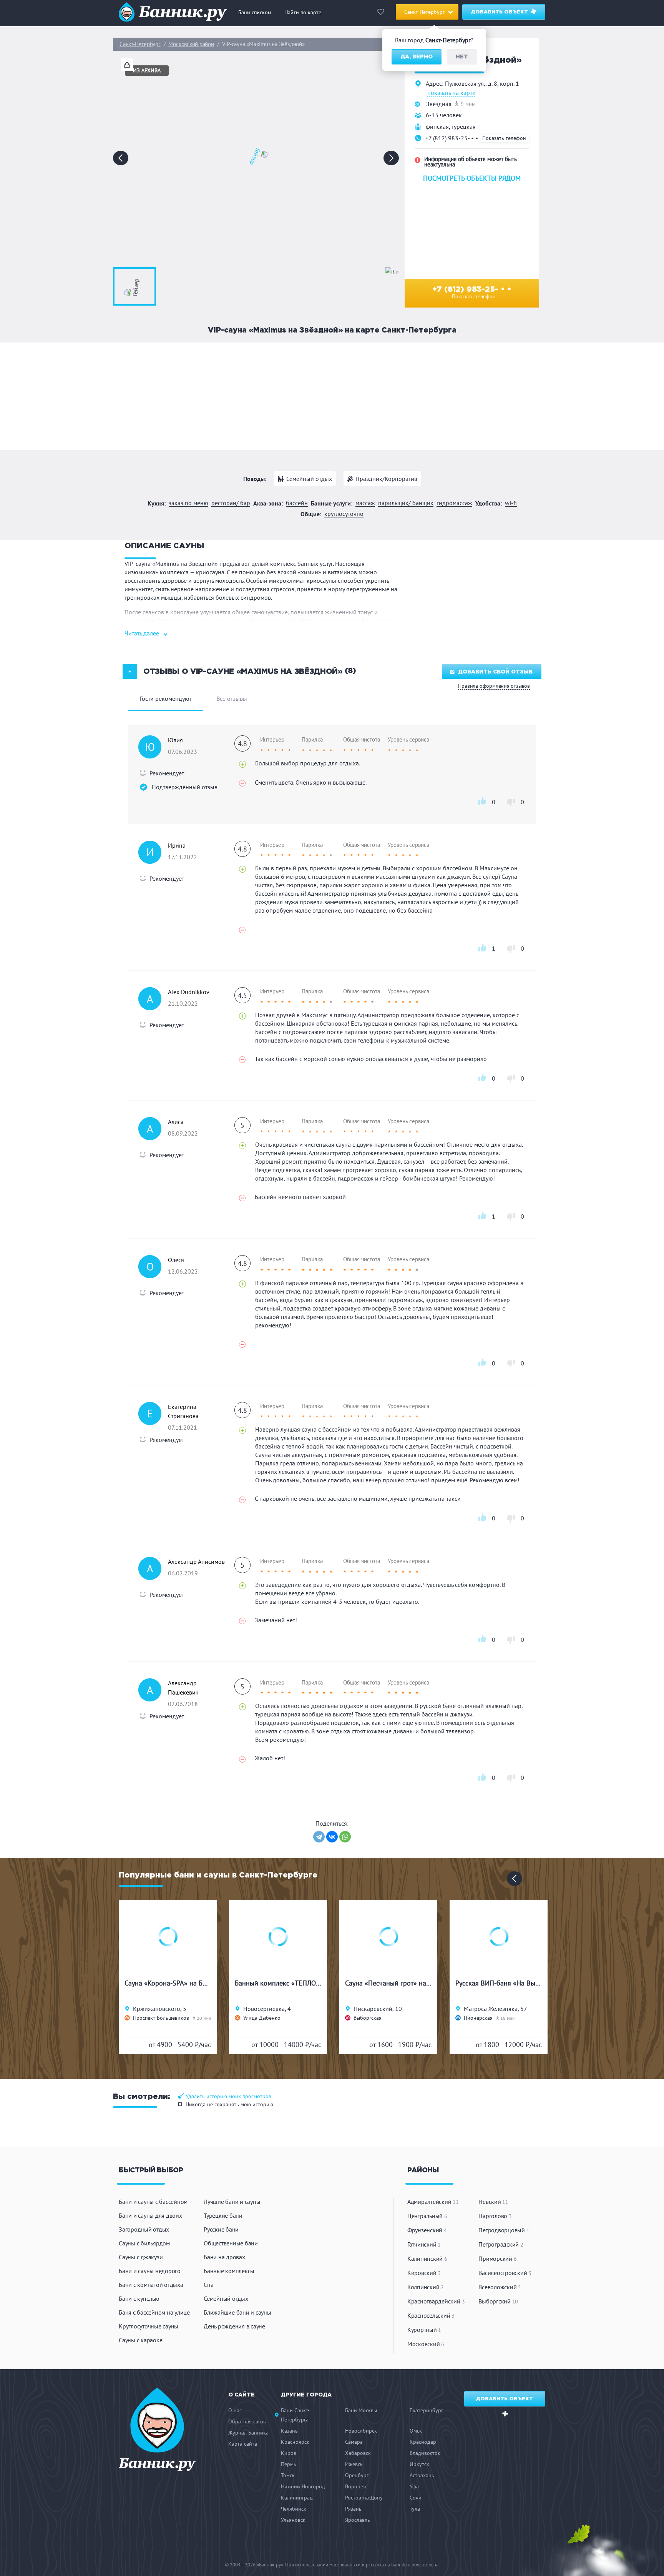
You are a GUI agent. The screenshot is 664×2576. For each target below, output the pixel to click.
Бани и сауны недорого (150, 2271)
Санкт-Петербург (140, 44)
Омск (416, 2431)
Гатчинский (424, 2244)
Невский (493, 2202)
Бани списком (255, 12)
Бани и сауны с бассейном (153, 2202)
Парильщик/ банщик (406, 503)
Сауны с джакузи (141, 2257)
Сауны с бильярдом (144, 2243)
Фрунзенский (427, 2230)
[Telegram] (319, 1837)
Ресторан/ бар (231, 503)
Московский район (191, 44)
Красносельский (431, 2315)
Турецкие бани (223, 2215)
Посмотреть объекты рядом (472, 178)
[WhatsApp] (345, 1837)
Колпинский (426, 2287)
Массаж (365, 503)
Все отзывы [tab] (232, 698)
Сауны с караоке (140, 2340)
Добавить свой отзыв (495, 672)
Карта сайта (243, 2444)
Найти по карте (303, 12)
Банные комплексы (229, 2271)
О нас (235, 2410)
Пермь (289, 2464)
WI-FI (511, 503)
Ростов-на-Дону (364, 2498)
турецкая (464, 126)
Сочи (416, 2498)
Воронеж (356, 2486)
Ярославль (358, 2520)
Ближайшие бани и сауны (237, 2312)
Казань (289, 2431)
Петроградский (501, 2244)
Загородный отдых (144, 2229)
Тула (415, 2509)
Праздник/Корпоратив (386, 479)
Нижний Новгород (303, 2486)
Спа (208, 2285)
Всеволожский (500, 2287)
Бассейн (297, 503)
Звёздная (439, 104)
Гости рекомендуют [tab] (166, 698)
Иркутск (419, 2464)
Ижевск (354, 2464)
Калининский (427, 2258)
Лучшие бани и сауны (232, 2202)
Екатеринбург (426, 2410)
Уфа (414, 2486)
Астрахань (422, 2475)
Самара (354, 2442)
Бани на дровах (224, 2257)
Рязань (353, 2509)
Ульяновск (293, 2520)
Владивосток (425, 2453)
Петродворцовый (504, 2230)
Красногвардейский (436, 2301)
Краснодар (423, 2442)
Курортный (424, 2330)
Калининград (297, 2498)
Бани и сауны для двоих (150, 2215)
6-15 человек (444, 115)
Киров (289, 2453)
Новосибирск (361, 2431)
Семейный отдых (309, 479)
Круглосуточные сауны (149, 2326)
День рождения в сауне (234, 2326)
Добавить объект (500, 12)
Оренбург (357, 2475)
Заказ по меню (188, 503)
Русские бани (221, 2229)
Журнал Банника (248, 2433)
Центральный (427, 2216)
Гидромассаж (454, 503)
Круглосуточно (344, 514)
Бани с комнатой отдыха (151, 2285)
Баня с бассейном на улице (154, 2312)
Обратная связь (247, 2421)
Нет (462, 57)
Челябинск (294, 2509)
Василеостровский (505, 2273)
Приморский (497, 2258)
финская (437, 126)
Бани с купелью (139, 2298)
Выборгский (498, 2301)
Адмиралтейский (433, 2202)
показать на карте (451, 93)
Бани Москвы (361, 2410)
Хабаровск (358, 2453)
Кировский (424, 2273)
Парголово (495, 2216)
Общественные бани (231, 2243)
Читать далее (142, 633)
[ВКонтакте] (332, 1837)
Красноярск (295, 2442)
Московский (426, 2344)
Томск (288, 2475)
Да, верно (417, 57)
